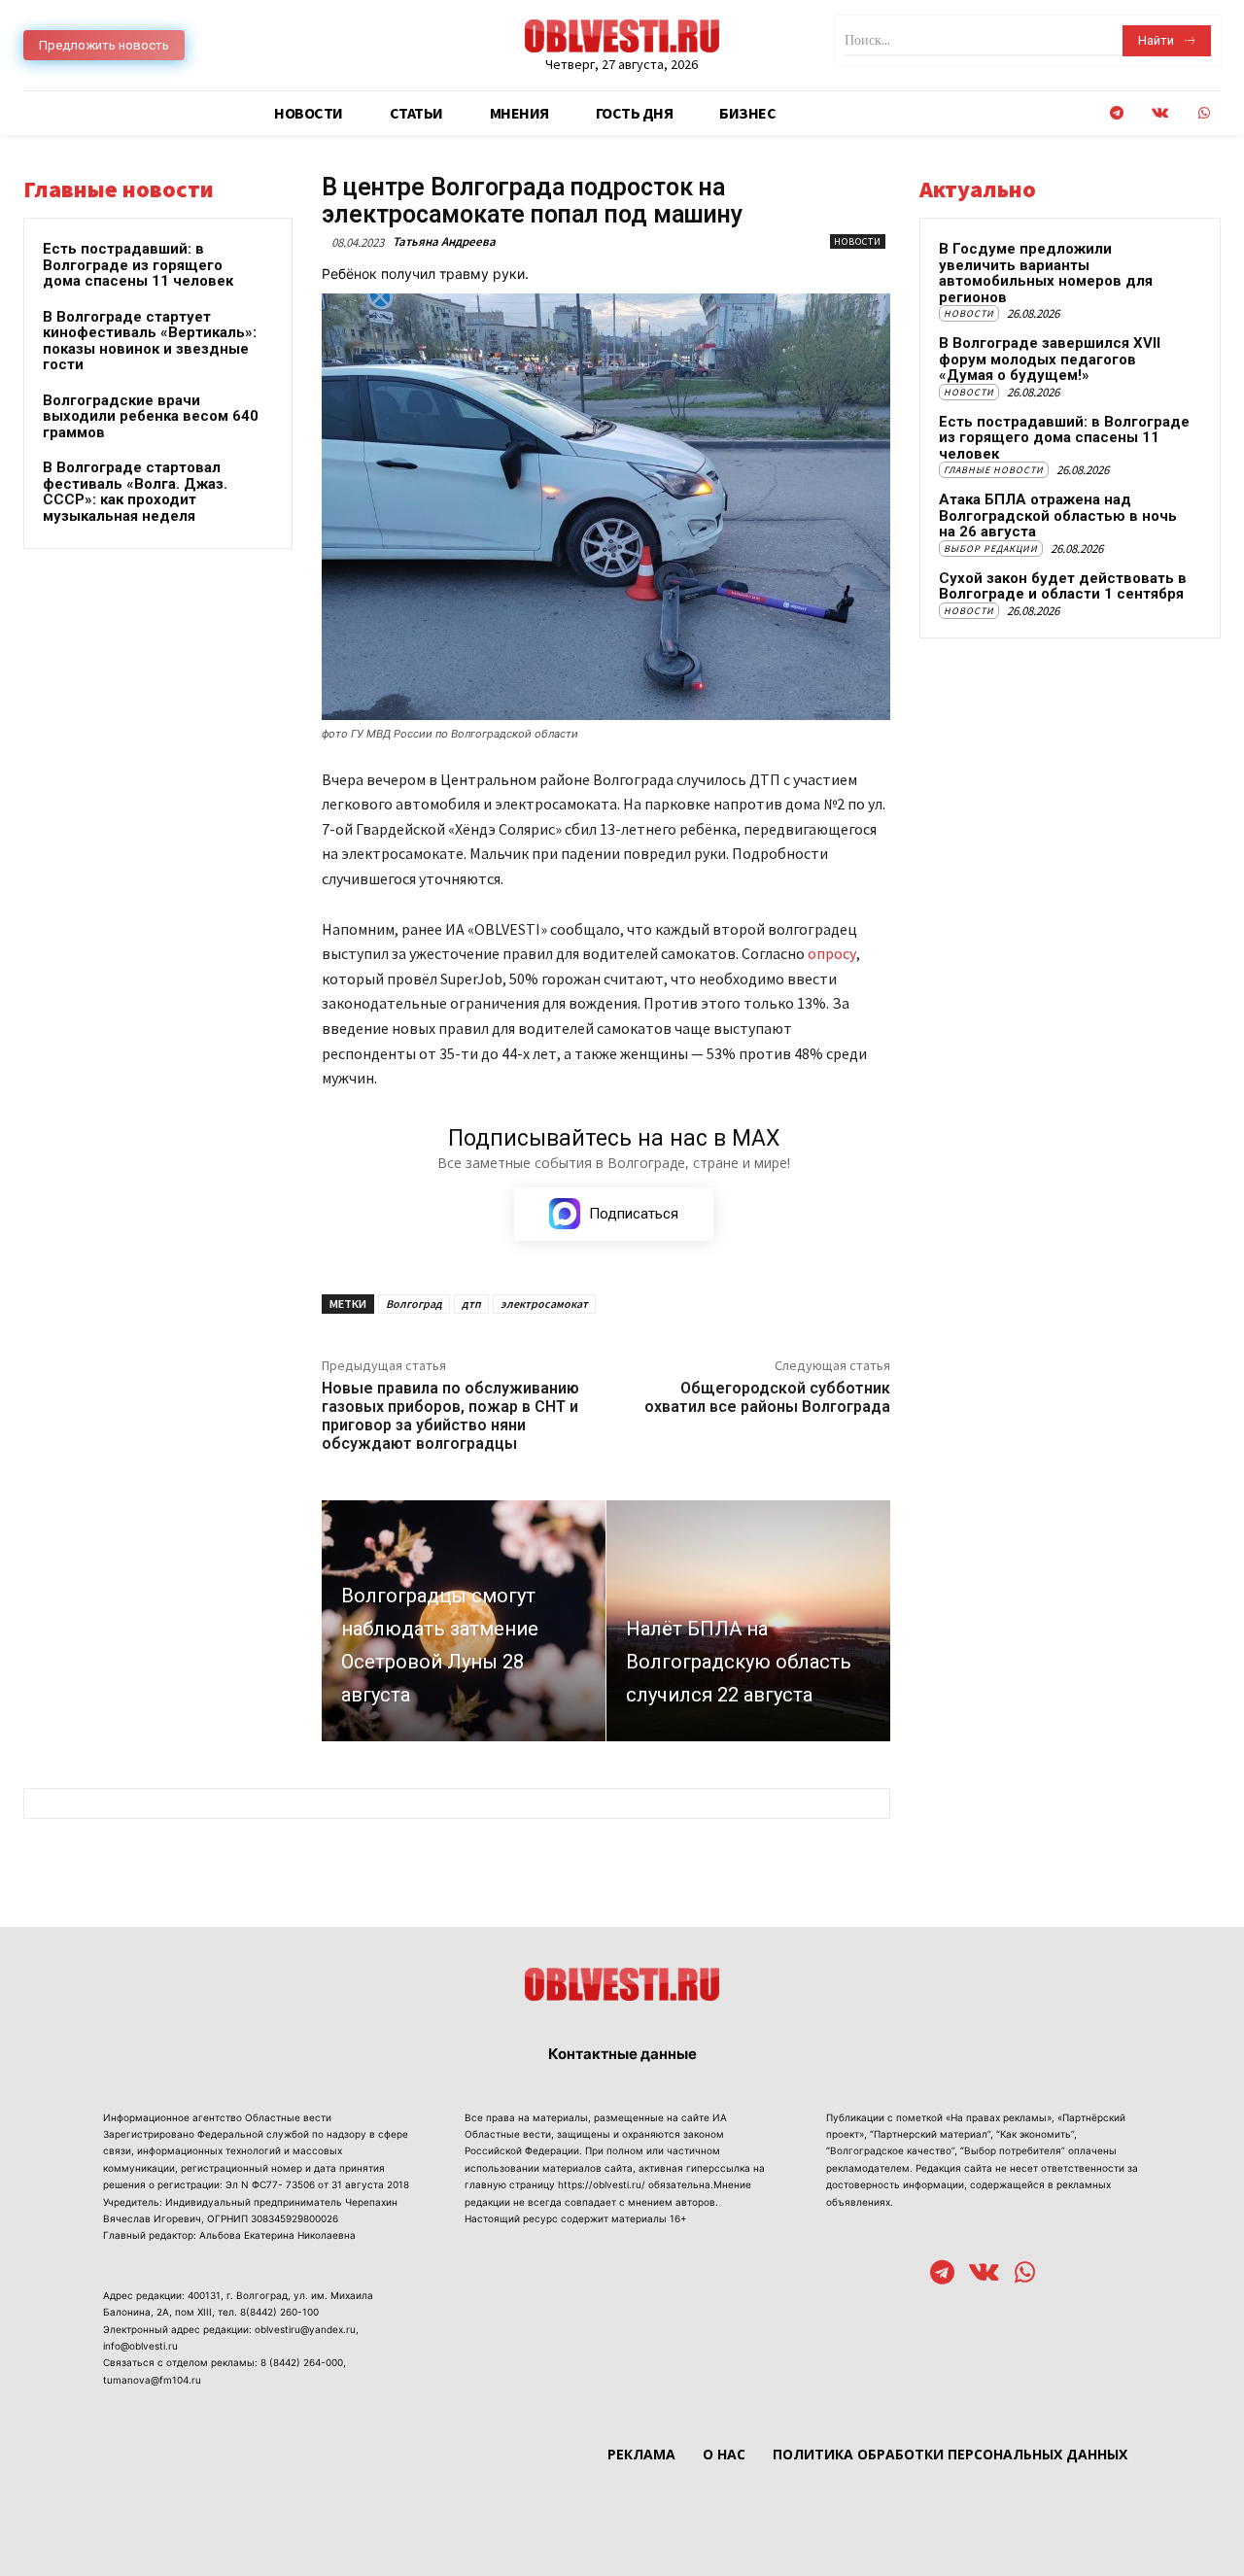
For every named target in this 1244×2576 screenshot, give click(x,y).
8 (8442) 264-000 (302, 2362)
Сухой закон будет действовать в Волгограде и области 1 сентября (1063, 586)
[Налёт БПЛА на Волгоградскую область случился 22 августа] (748, 1621)
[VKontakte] (1160, 113)
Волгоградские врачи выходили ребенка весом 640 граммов (151, 416)
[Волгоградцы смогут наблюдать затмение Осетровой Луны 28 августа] (464, 1621)
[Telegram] (1116, 113)
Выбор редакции (991, 549)
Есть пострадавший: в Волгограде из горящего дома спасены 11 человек (138, 265)
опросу (832, 953)
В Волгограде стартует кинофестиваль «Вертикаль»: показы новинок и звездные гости (150, 341)
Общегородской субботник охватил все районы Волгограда (767, 1397)
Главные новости (994, 470)
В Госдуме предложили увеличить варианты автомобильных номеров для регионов (1046, 273)
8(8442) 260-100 (279, 2312)
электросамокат (544, 1304)
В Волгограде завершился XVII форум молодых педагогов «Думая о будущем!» (1050, 359)
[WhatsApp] (1204, 113)
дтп (471, 1304)
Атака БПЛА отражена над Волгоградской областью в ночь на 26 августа (1058, 515)
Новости (858, 241)
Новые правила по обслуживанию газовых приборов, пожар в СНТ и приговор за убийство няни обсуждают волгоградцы (450, 1416)
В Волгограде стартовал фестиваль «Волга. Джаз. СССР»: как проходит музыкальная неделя (135, 492)
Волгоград (414, 1304)
